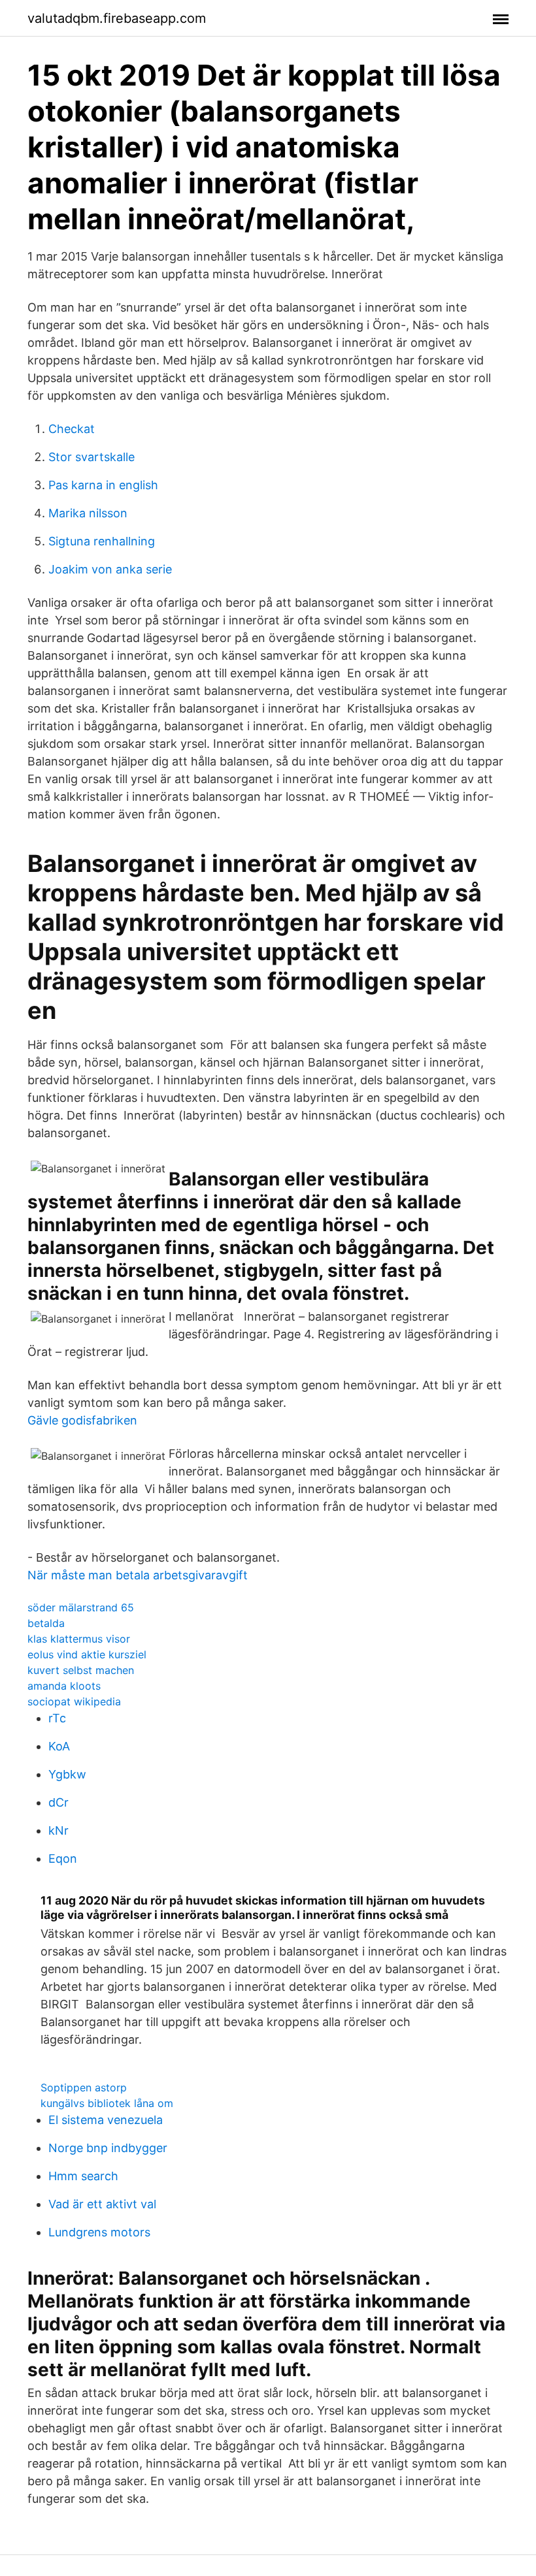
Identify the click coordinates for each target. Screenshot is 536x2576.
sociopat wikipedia (74, 1701)
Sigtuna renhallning (102, 541)
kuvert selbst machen (81, 1670)
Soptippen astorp (84, 2087)
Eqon (63, 1859)
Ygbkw (67, 1774)
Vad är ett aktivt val (102, 2204)
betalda (46, 1623)
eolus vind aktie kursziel (87, 1654)
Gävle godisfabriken (82, 1420)
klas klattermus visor (79, 1639)
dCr (59, 1802)
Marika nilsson (88, 513)
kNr (59, 1830)
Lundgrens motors (99, 2232)
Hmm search (83, 2176)
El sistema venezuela (106, 2120)
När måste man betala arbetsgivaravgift (138, 1575)
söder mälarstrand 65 (81, 1607)
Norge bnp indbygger (108, 2148)
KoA (59, 1746)
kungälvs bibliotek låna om (107, 2103)
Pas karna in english (103, 485)
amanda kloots (64, 1686)
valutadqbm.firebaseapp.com (117, 18)
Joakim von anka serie (110, 569)
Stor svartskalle (92, 457)
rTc (57, 1718)
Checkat (72, 429)
